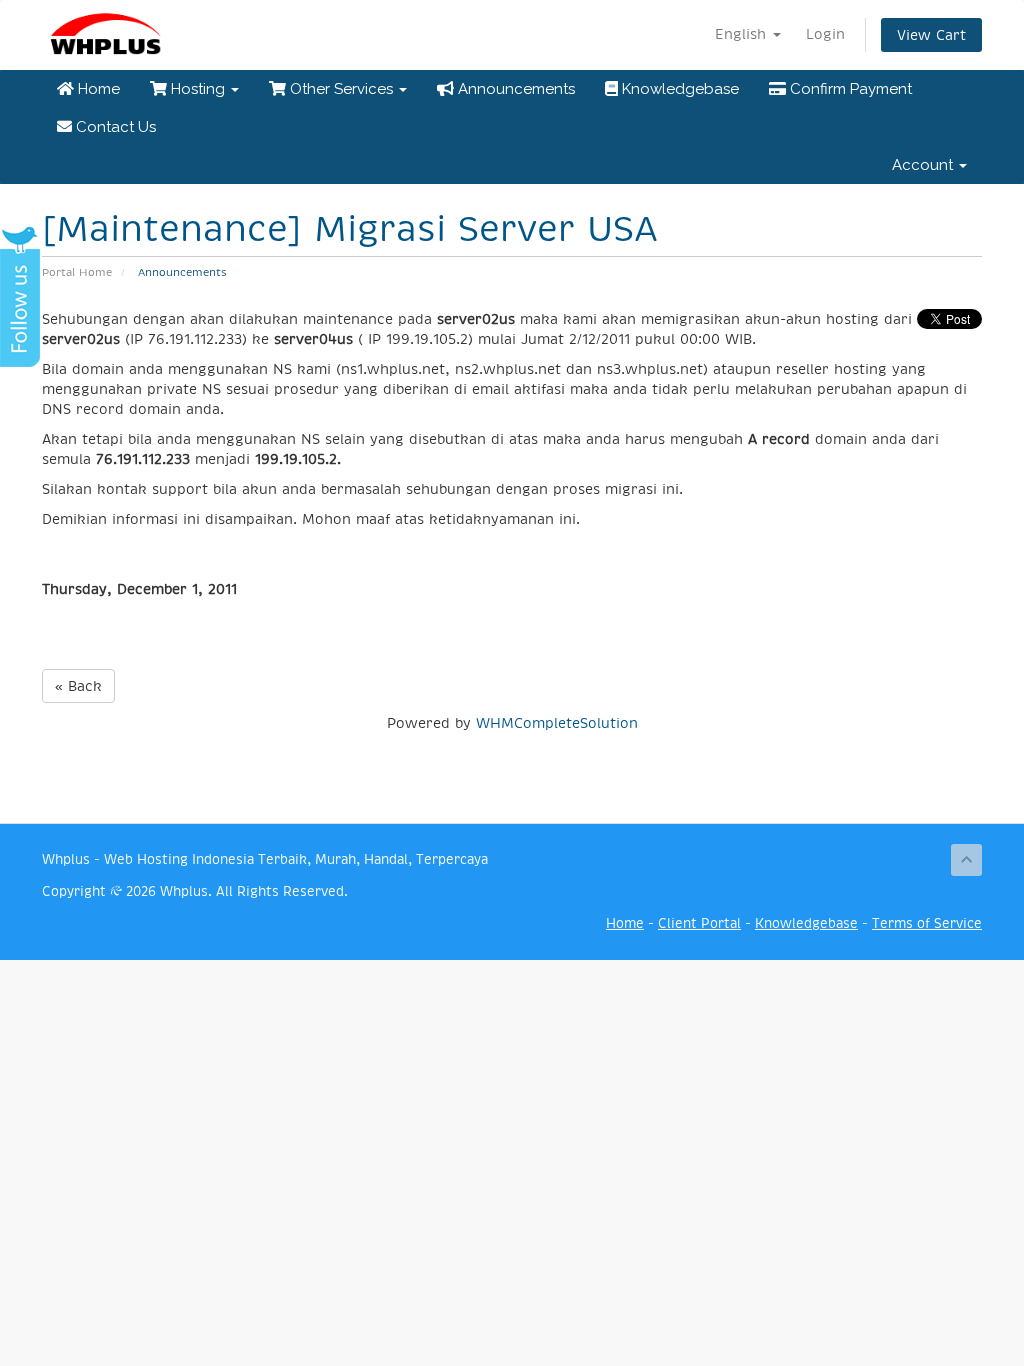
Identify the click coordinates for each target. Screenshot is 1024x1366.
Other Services (341, 89)
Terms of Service (927, 923)
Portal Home (77, 272)
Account (924, 165)
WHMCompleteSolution (557, 723)
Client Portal (699, 923)
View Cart (931, 35)
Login (825, 34)
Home (97, 89)
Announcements (514, 89)
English (743, 34)
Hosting (198, 89)
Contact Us (114, 127)
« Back (78, 686)
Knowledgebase (678, 89)
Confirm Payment (849, 89)
